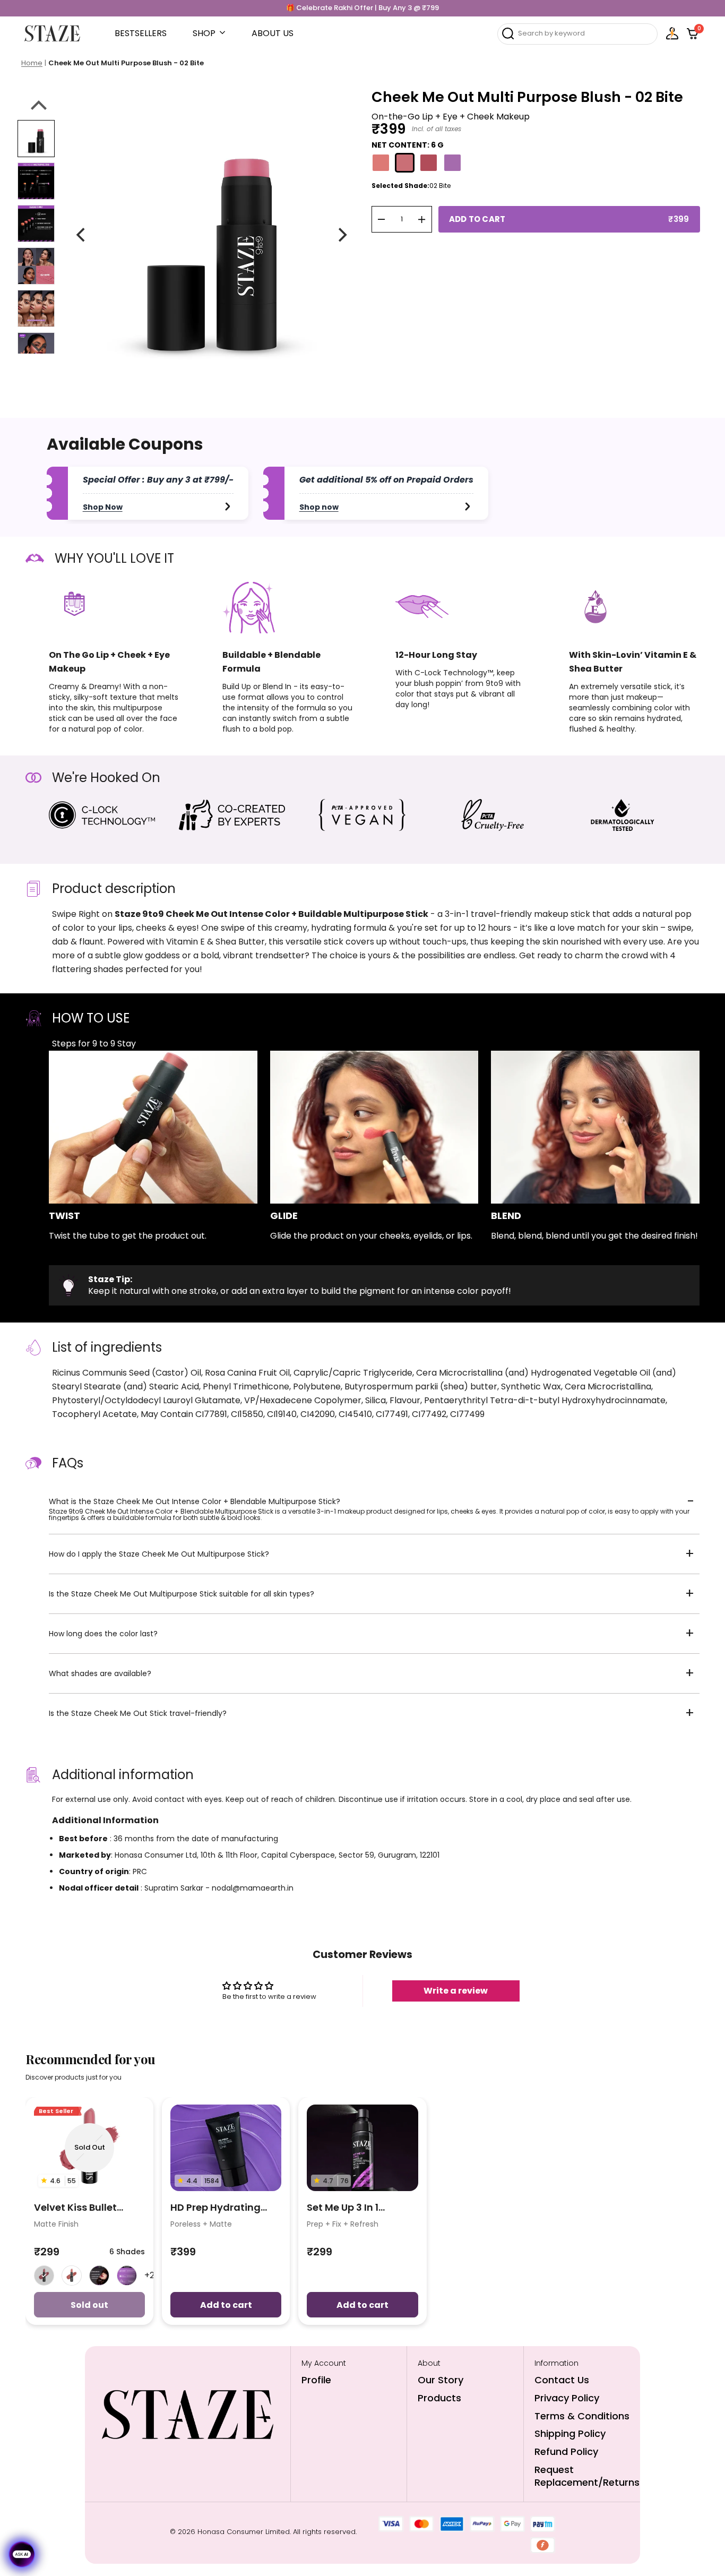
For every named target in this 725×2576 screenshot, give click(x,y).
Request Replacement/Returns (587, 2476)
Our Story (441, 2380)
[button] (577, 33)
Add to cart (226, 2305)
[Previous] (82, 235)
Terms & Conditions (582, 2416)
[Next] (342, 235)
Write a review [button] (456, 1991)
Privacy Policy (567, 2398)
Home (32, 63)
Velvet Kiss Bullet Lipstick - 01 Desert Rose (79, 2208)
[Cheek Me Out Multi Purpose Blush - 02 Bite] (36, 139)
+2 (149, 2275)
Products (439, 2398)
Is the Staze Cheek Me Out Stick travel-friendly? (138, 1713)
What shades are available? (100, 1673)
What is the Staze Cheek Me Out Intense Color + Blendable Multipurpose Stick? (195, 1501)
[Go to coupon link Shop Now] (228, 506)
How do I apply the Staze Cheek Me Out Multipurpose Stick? (159, 1554)
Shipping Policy (570, 2433)
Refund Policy (566, 2452)
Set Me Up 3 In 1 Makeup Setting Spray (361, 2208)
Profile (316, 2380)
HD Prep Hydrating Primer (215, 2208)
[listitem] (44, 2276)
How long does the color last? (103, 1634)
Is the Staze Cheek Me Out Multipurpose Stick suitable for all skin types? (182, 1594)
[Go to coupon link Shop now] (468, 506)
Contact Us (562, 2380)
